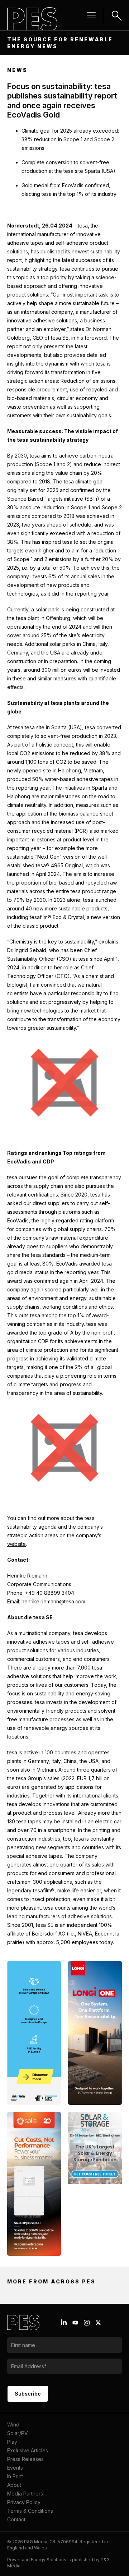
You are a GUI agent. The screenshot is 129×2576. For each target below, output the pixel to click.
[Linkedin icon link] (64, 2323)
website (16, 1544)
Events (15, 2468)
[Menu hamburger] (91, 15)
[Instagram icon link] (87, 2323)
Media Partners (25, 2494)
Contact (16, 2519)
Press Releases (25, 2459)
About (14, 2485)
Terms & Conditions (30, 2511)
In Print (15, 2476)
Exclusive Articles (28, 2450)
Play (12, 2442)
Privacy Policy (24, 2502)
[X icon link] (98, 2323)
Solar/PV (18, 2433)
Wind (13, 2425)
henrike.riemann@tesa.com (53, 1601)
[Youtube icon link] (75, 2323)
